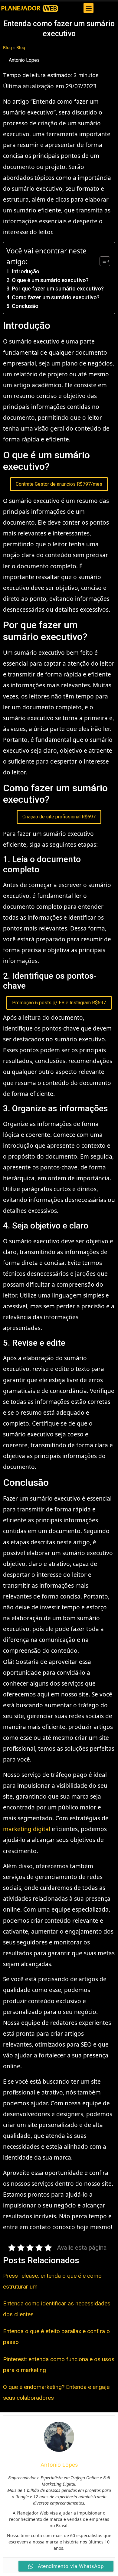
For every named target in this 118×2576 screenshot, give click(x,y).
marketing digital (27, 1829)
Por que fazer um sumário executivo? (58, 289)
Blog (7, 47)
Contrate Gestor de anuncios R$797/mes (59, 484)
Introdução (26, 271)
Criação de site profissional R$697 (59, 817)
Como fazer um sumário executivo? (56, 297)
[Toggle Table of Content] (102, 261)
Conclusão (25, 306)
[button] (88, 8)
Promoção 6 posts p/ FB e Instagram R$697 (59, 1003)
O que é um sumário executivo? (50, 280)
